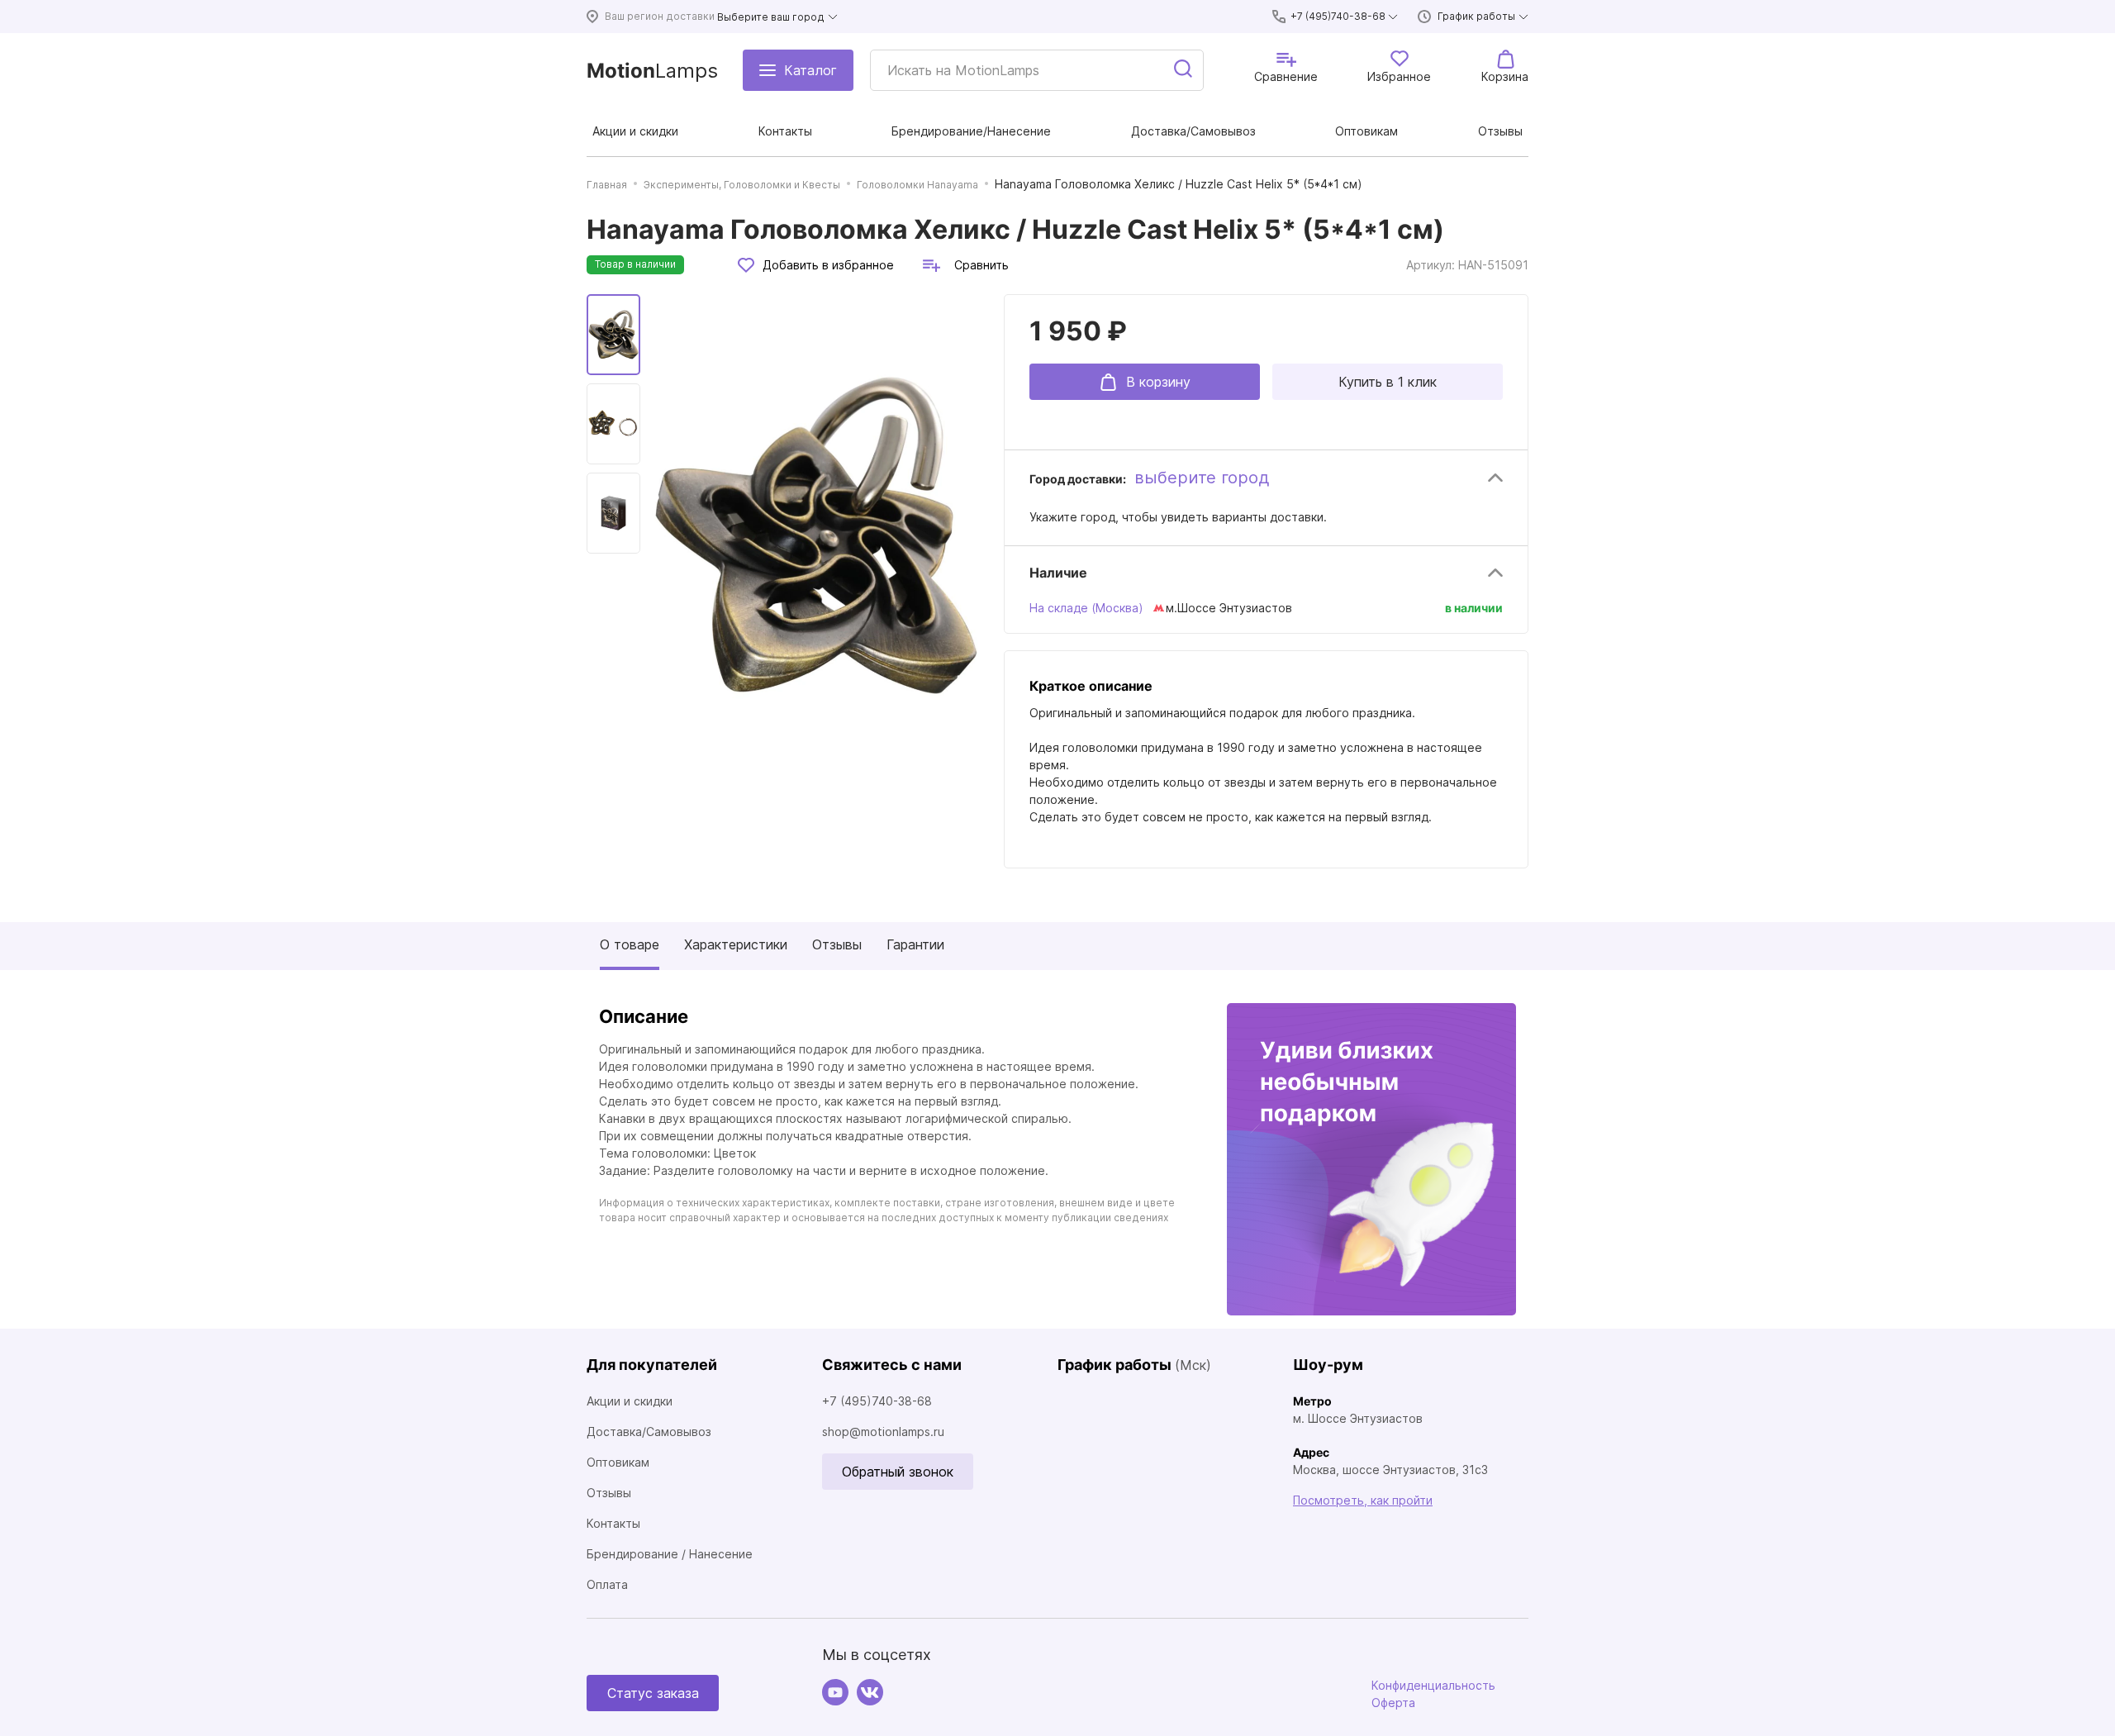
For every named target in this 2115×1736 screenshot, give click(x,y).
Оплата (607, 1584)
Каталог (810, 70)
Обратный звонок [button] (898, 1472)
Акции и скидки (630, 1401)
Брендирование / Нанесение (670, 1554)
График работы (1476, 16)
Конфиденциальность (1433, 1685)
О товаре (630, 944)
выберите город (1202, 478)
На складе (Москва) (1086, 608)
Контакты (613, 1523)
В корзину (1158, 382)
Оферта (1393, 1703)
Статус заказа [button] (653, 1693)
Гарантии (915, 944)
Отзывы (837, 944)
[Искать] (1184, 70)
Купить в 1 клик (1388, 382)
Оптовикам (618, 1462)
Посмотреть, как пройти (1363, 1500)
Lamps (652, 71)
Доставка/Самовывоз (649, 1432)
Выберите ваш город (771, 17)
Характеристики (736, 944)
